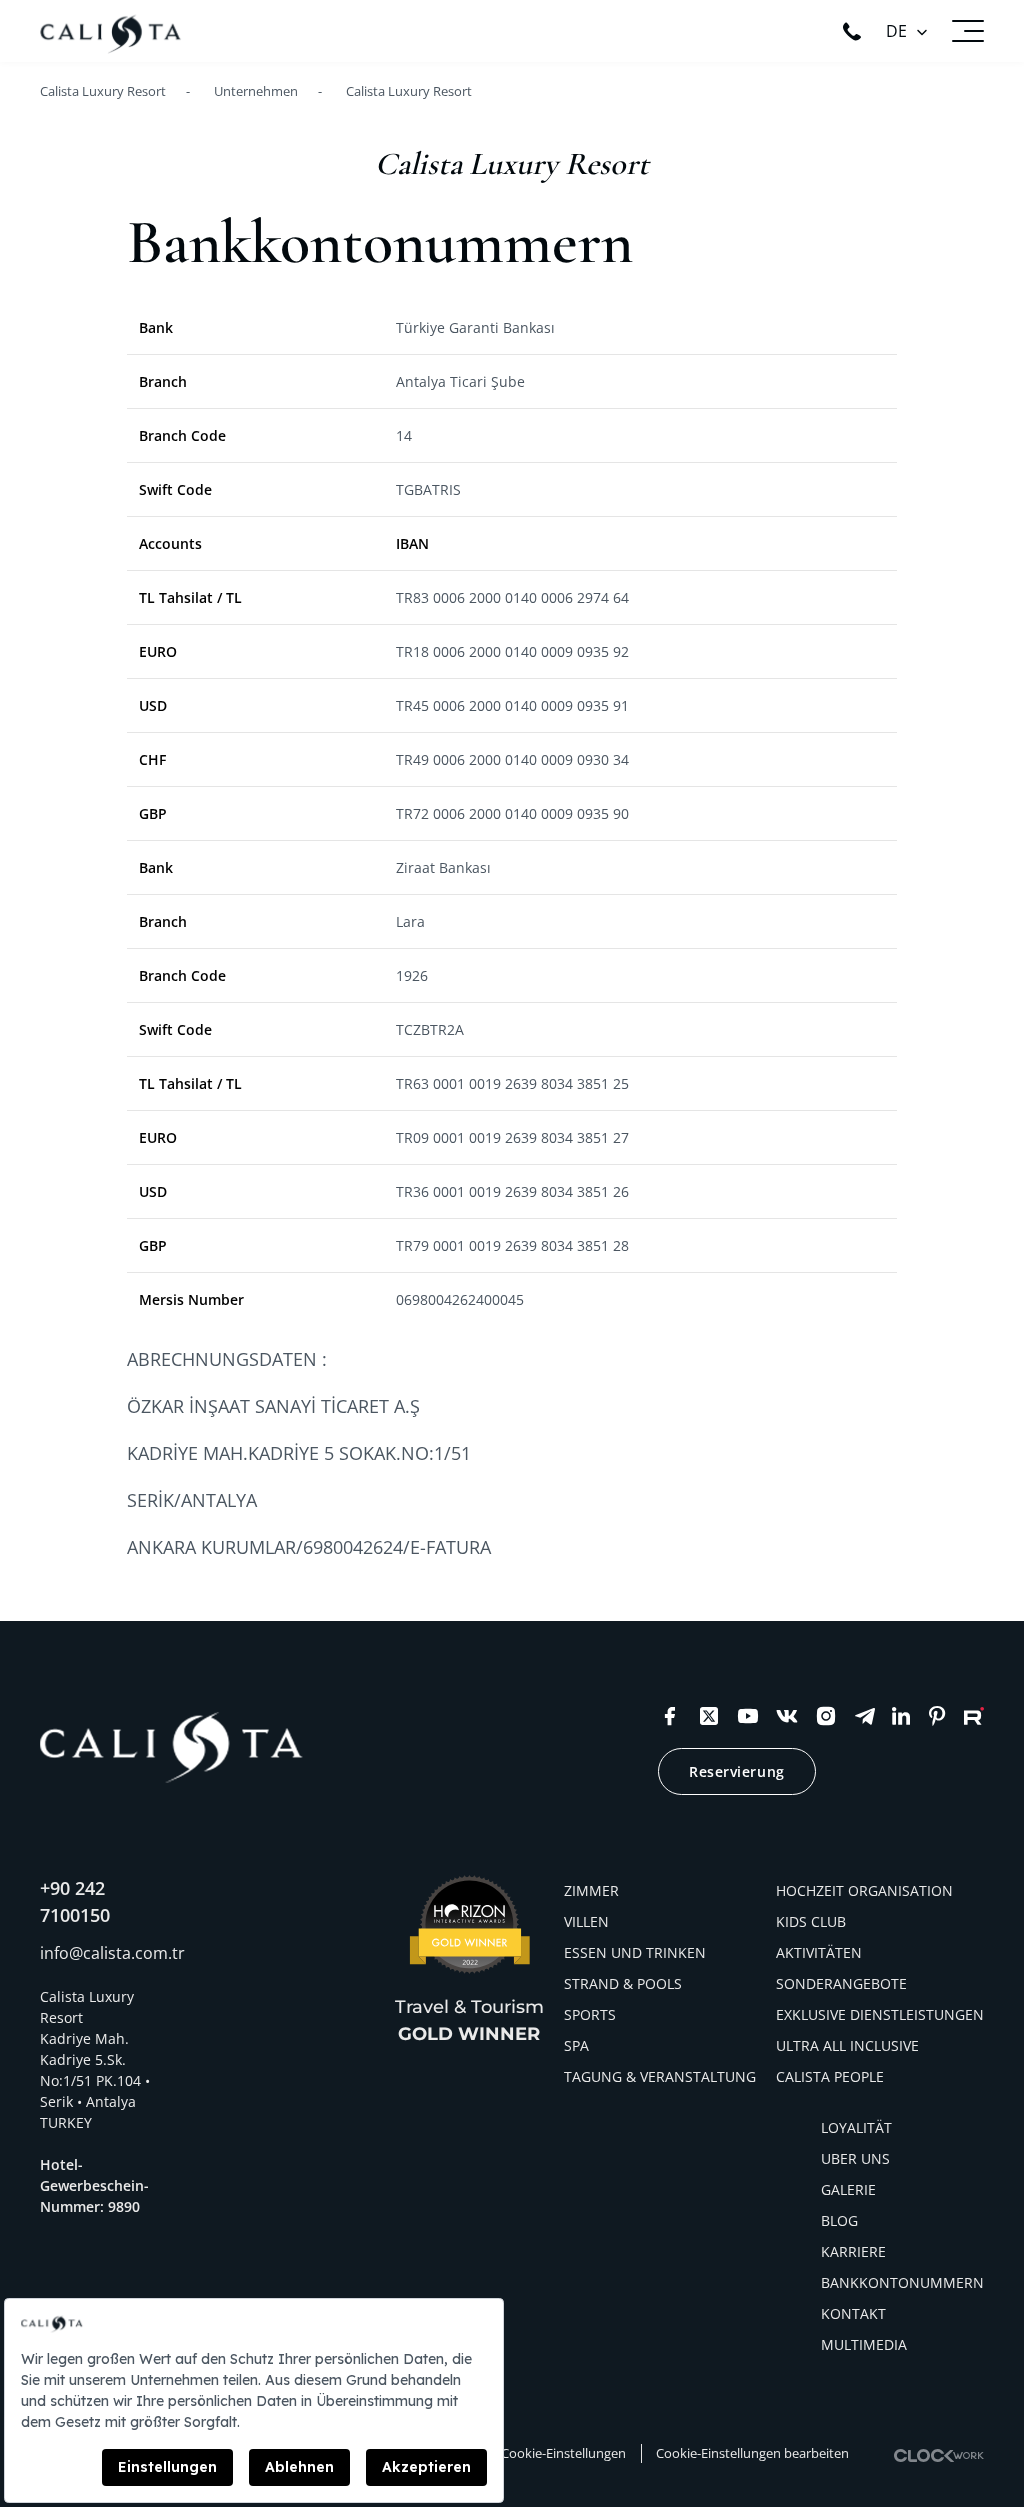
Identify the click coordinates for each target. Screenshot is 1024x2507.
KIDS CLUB (811, 1921)
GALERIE (848, 2189)
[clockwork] (939, 2455)
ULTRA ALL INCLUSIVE (847, 2045)
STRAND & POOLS (623, 1983)
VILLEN (586, 1921)
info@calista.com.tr (112, 1953)
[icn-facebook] (670, 1716)
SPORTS (590, 2014)
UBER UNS (855, 2158)
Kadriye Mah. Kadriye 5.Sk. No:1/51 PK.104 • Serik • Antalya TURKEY (95, 2080)
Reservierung (737, 1771)
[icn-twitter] (709, 1716)
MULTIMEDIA (864, 2344)
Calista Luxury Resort (409, 91)
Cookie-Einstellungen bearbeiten (752, 2453)
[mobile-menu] (968, 31)
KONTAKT (853, 2313)
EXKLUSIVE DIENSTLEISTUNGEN (880, 2014)
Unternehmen (256, 91)
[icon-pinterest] (937, 1716)
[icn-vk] (787, 1716)
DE (896, 31)
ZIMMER (591, 1890)
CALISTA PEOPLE (830, 2076)
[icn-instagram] (826, 1716)
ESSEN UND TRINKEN (635, 1952)
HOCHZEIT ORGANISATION (864, 1890)
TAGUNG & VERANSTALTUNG (660, 2076)
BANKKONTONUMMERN (902, 2282)
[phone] (852, 31)
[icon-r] (974, 1716)
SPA (576, 2045)
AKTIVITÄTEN (819, 1952)
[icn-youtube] (748, 1716)
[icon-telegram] (865, 1716)
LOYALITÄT (856, 2127)
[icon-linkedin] (901, 1716)
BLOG (839, 2220)
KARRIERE (853, 2251)
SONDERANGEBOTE (841, 1983)
